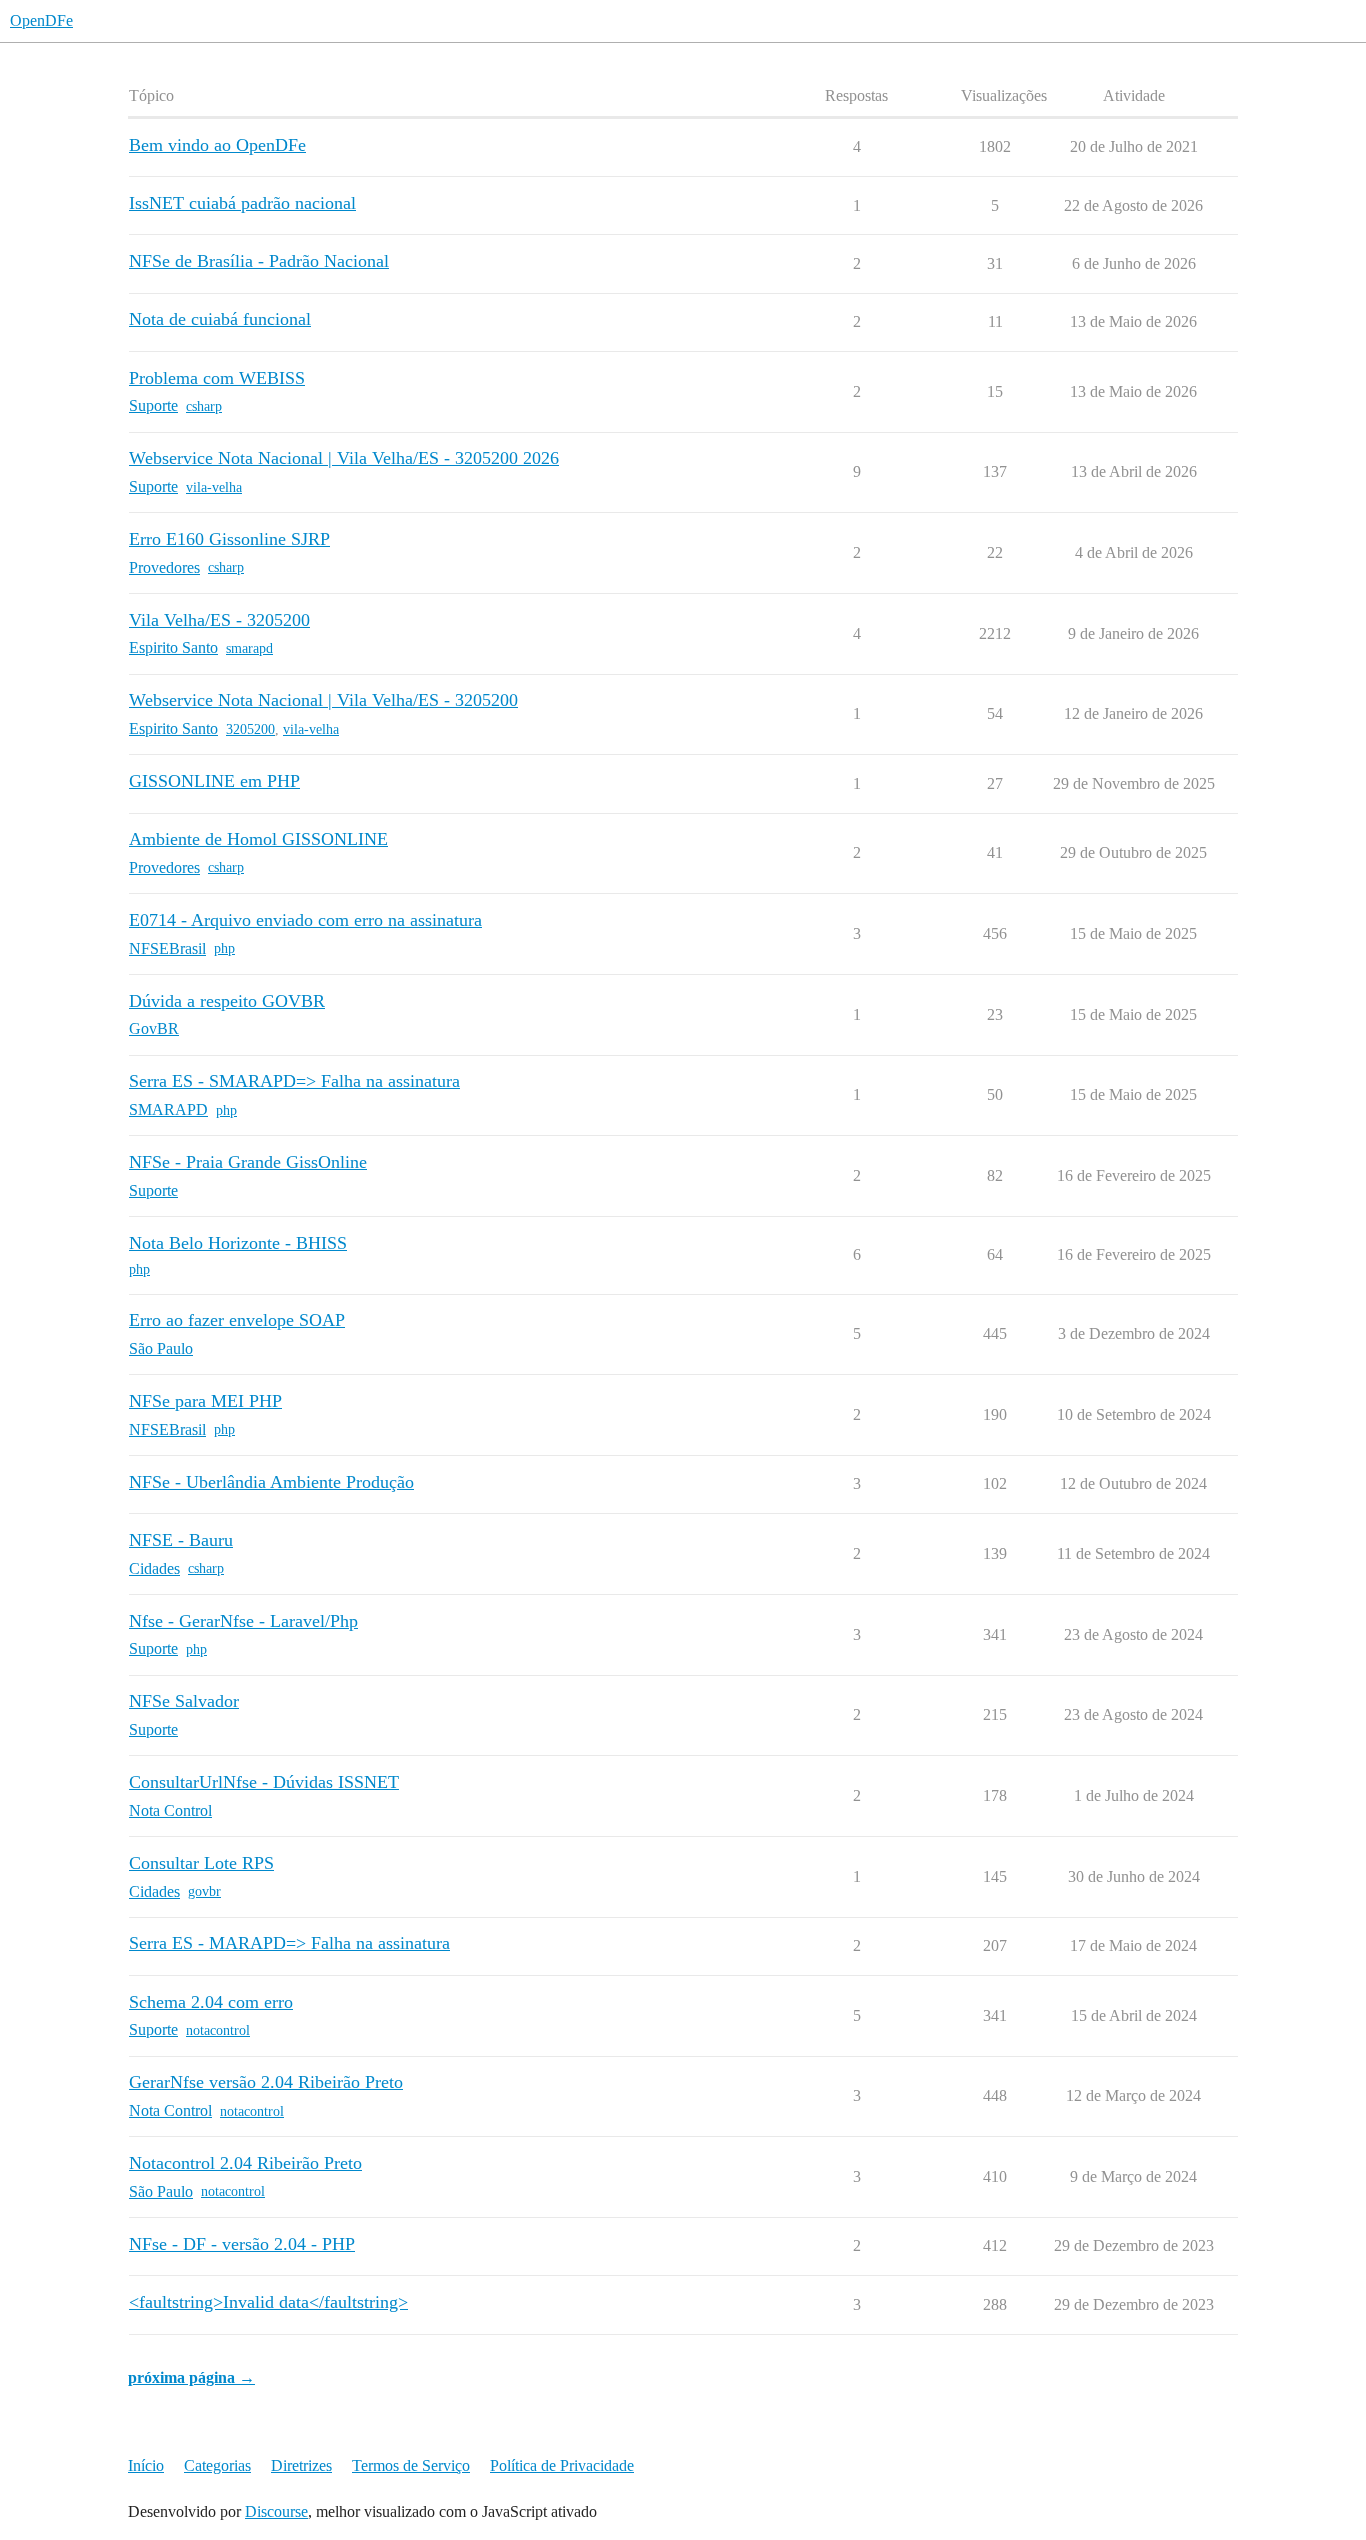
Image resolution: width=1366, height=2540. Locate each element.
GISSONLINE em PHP (214, 781)
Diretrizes (301, 2465)
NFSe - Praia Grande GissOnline (248, 1162)
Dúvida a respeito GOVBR (227, 1001)
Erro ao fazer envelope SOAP (237, 1320)
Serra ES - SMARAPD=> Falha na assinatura (294, 1081)
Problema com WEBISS (217, 378)
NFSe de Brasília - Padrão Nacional (259, 261)
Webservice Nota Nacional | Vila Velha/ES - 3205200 (323, 700)
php (224, 948)
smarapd (249, 648)
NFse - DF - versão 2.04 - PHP (242, 2244)
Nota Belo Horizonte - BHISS (238, 1243)
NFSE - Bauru (181, 1540)
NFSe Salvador (184, 1701)
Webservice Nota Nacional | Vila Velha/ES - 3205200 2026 (344, 458)
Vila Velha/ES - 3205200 (219, 620)
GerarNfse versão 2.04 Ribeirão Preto (266, 2082)
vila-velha (214, 487)
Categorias (217, 2465)
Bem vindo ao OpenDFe (217, 145)
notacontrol (218, 2030)
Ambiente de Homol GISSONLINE (258, 839)
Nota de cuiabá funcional (220, 319)
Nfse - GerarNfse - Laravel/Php (243, 1621)
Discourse (276, 2511)
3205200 (250, 729)
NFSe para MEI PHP (205, 1401)
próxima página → (191, 2377)
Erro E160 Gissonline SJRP (229, 539)
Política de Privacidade (562, 2465)
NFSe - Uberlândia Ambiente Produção (271, 1482)
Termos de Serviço (411, 2465)
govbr (204, 1891)
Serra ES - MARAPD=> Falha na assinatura (289, 1943)
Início (146, 2465)
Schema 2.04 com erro (211, 2002)
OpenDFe (41, 20)
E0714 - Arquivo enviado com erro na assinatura (305, 920)
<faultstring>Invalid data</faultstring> (268, 2302)
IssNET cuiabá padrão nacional (242, 203)
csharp (204, 406)
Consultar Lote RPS (201, 1863)
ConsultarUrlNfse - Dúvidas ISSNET (264, 1782)
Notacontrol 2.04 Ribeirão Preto (245, 2163)
